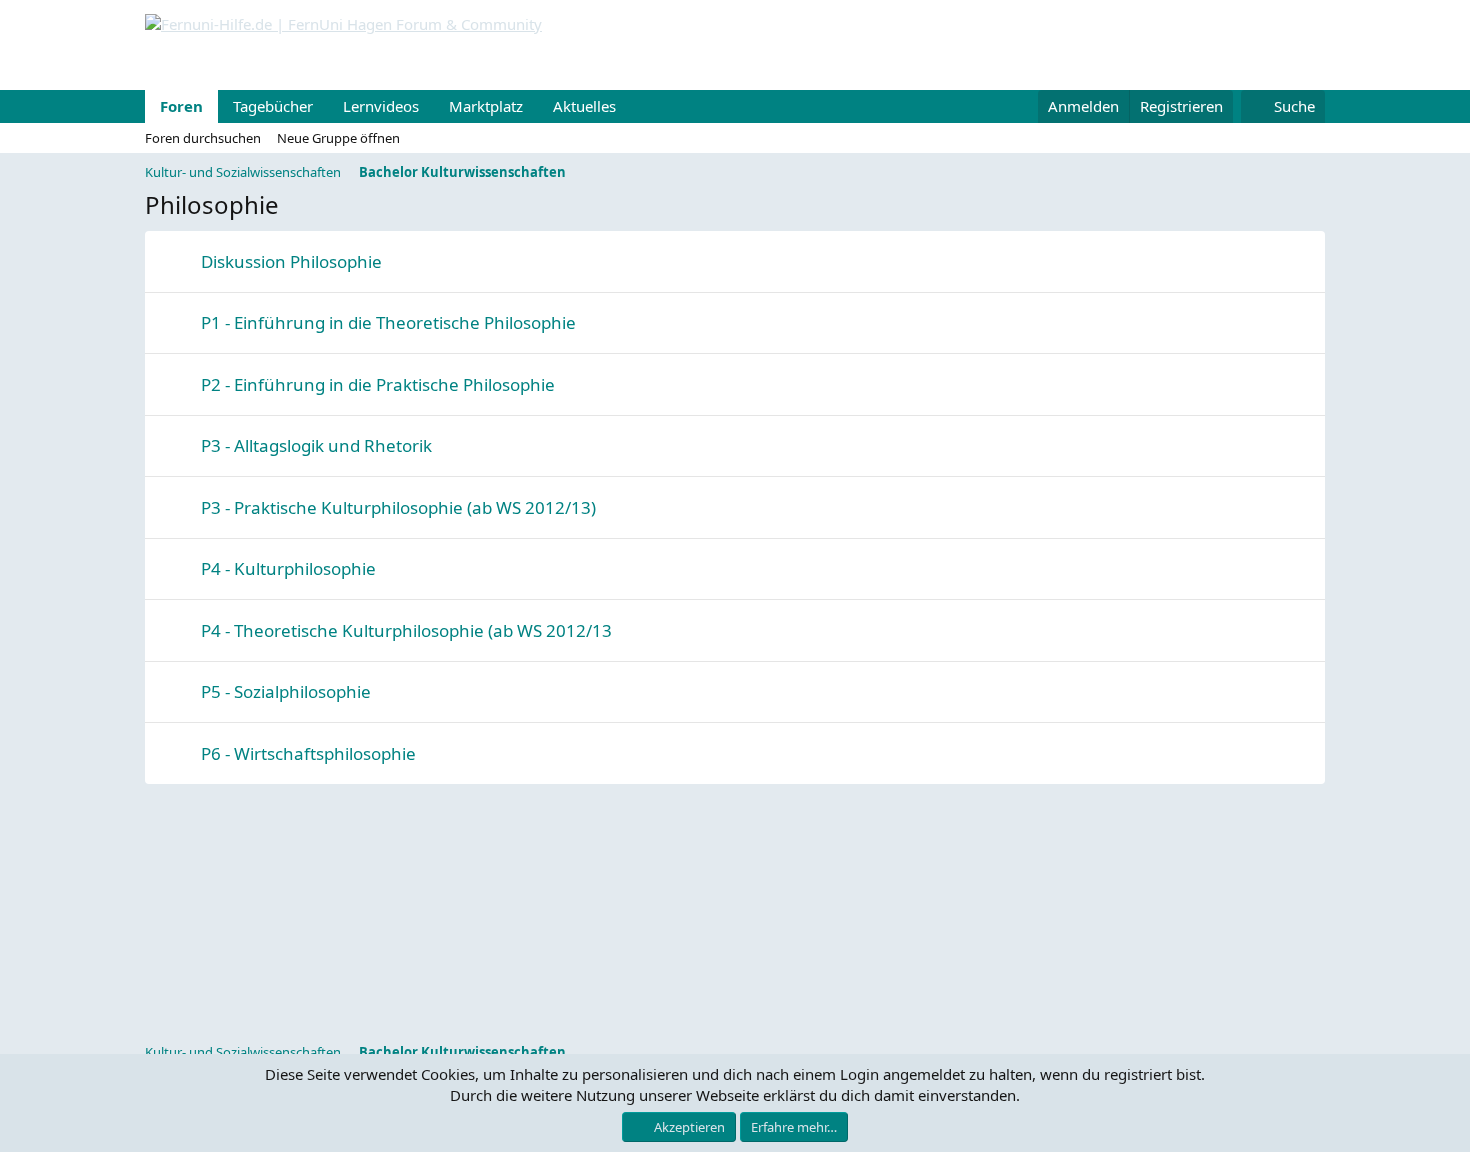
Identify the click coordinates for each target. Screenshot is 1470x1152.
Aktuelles (584, 106)
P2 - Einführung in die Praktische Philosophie (378, 384)
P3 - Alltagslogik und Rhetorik (316, 445)
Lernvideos (381, 106)
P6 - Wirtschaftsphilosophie (308, 753)
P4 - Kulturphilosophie (288, 568)
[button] (632, 106)
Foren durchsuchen (203, 138)
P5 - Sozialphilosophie (286, 691)
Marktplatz (486, 106)
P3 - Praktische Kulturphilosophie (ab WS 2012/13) (398, 507)
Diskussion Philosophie (291, 261)
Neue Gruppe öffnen (338, 138)
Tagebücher (273, 106)
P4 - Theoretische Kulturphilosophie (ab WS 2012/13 (406, 630)
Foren (181, 106)
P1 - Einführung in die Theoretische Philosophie (388, 322)
